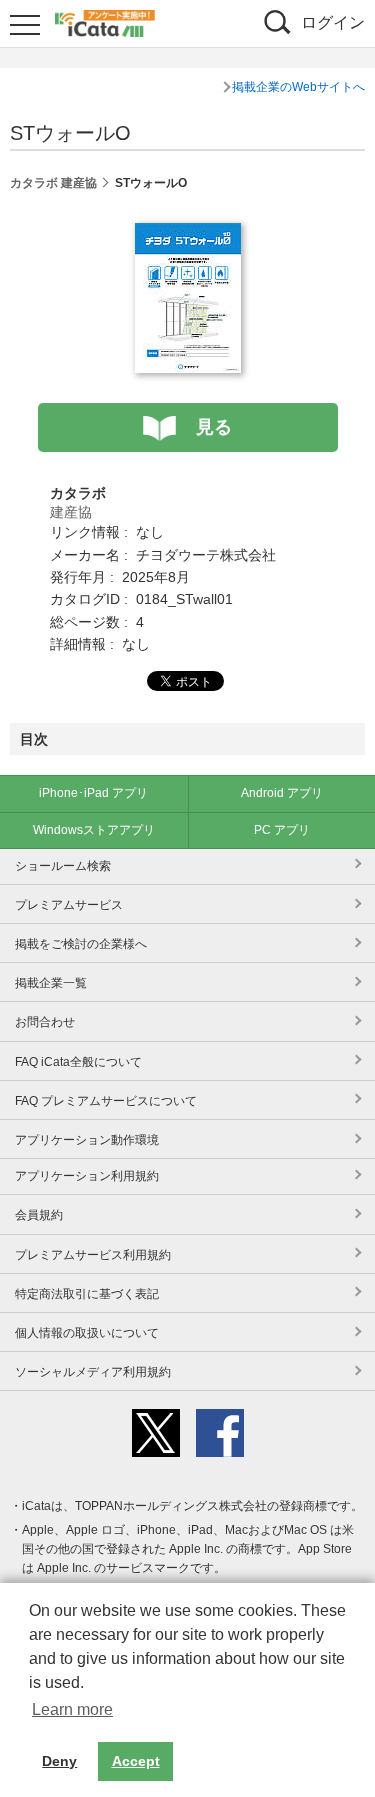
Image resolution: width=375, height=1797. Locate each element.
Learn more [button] (72, 1709)
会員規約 (39, 1215)
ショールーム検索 (63, 866)
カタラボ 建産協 (53, 183)
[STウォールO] (188, 234)
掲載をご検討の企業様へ (81, 944)
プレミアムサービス (69, 905)
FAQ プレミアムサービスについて (106, 1101)
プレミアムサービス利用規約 (93, 1255)
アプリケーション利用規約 (87, 1176)
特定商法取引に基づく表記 (87, 1294)
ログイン (333, 22)
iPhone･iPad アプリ (93, 793)
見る (214, 427)
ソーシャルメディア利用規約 (93, 1372)
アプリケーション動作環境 (87, 1140)
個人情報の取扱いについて (87, 1333)
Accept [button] (136, 1761)
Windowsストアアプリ (94, 830)
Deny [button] (59, 1761)
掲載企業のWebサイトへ (298, 87)
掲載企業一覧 (51, 983)
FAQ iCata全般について (78, 1062)
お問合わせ (45, 1022)
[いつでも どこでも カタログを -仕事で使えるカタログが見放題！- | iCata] (105, 21)
